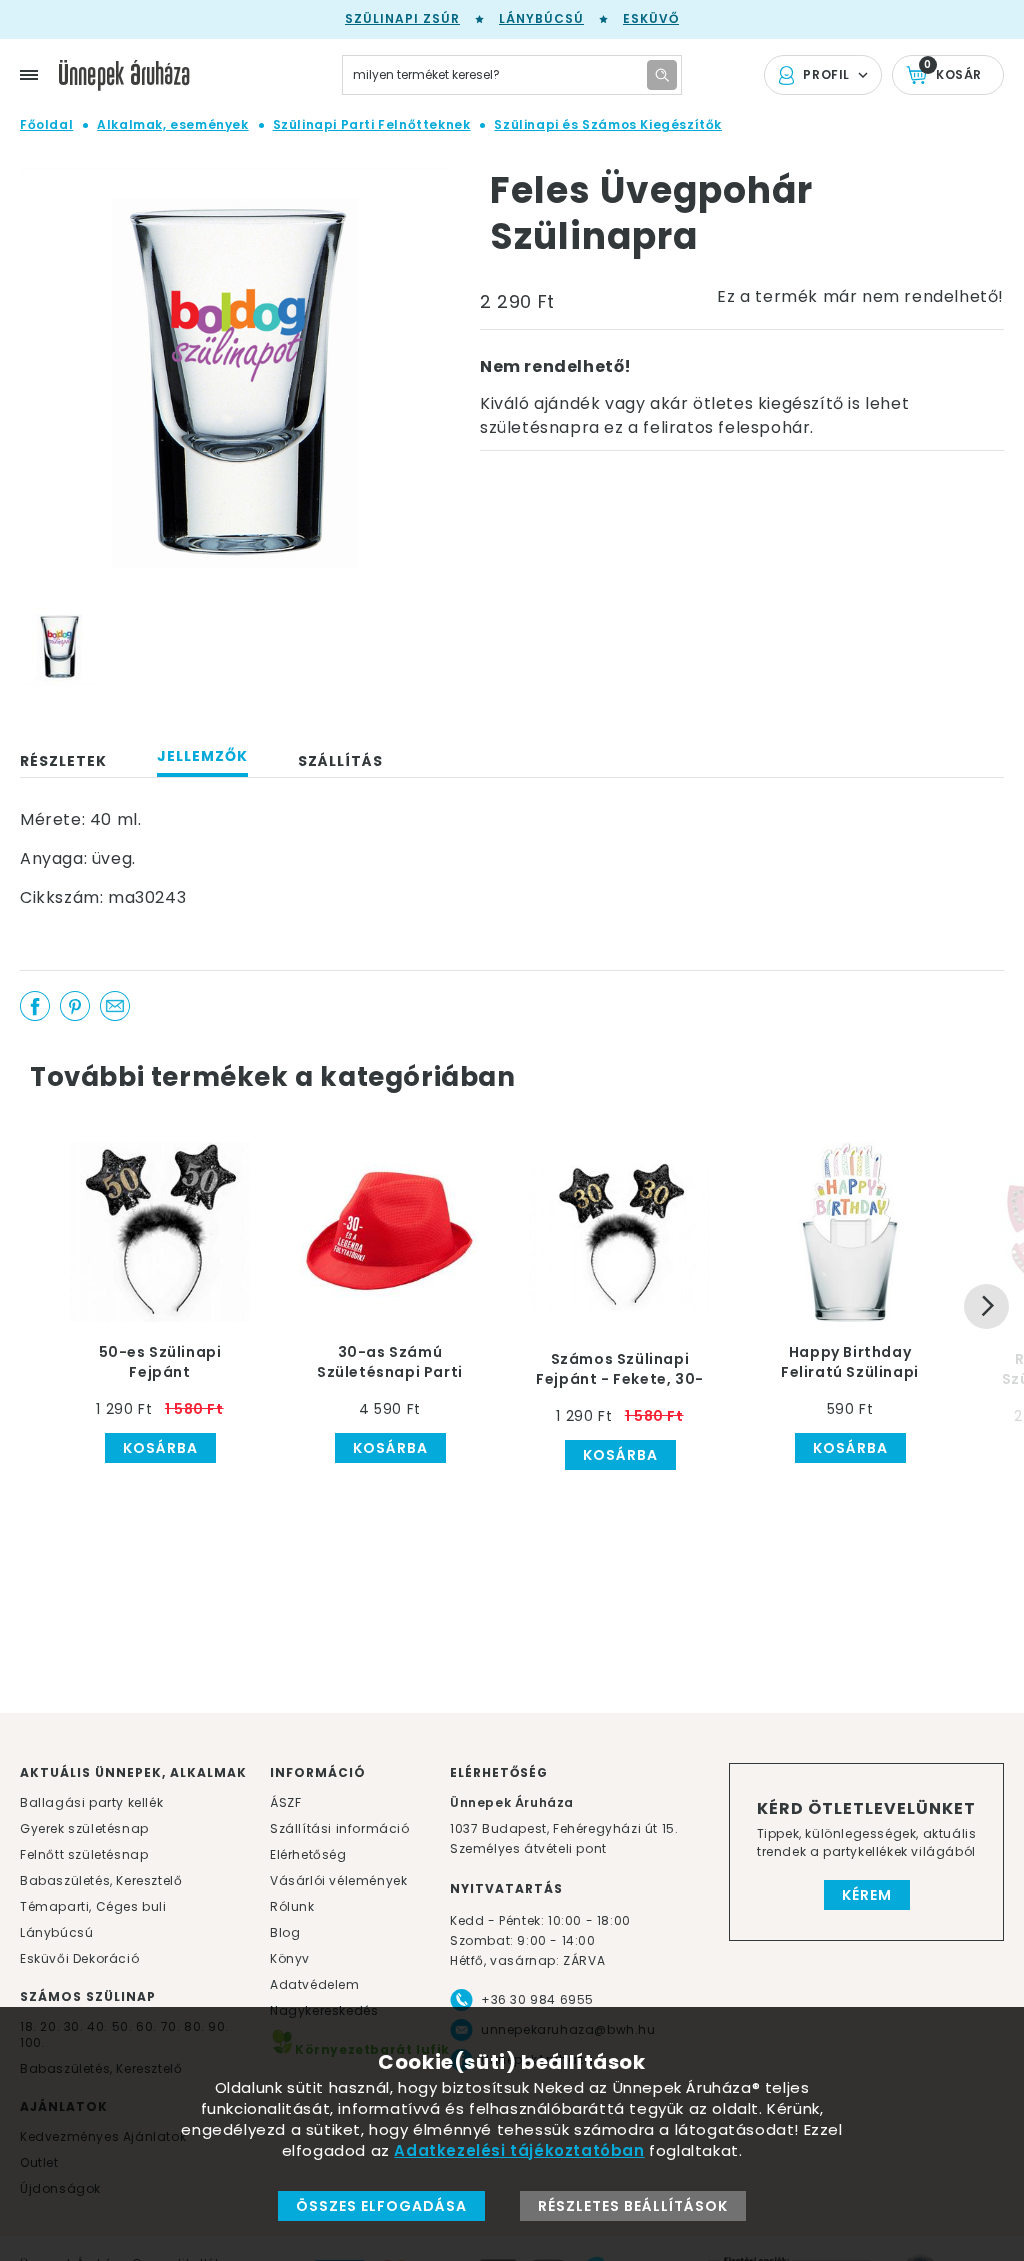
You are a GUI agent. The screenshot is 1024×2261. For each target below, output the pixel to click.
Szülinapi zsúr (402, 18)
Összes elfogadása (381, 2206)
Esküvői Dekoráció (79, 1958)
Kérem (867, 1895)
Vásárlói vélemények (338, 1880)
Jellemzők (202, 756)
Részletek (63, 761)
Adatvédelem (315, 1984)
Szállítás (340, 761)
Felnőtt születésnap (84, 1854)
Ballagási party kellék (91, 1802)
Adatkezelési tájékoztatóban (519, 2150)
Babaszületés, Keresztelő (101, 1880)
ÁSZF (285, 1802)
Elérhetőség (308, 1854)
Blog (285, 1932)
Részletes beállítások (633, 2206)
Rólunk (292, 1906)
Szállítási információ (340, 1828)
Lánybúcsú (541, 18)
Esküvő (651, 18)
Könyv (290, 1958)
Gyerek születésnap (84, 1828)
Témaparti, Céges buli (93, 1906)
